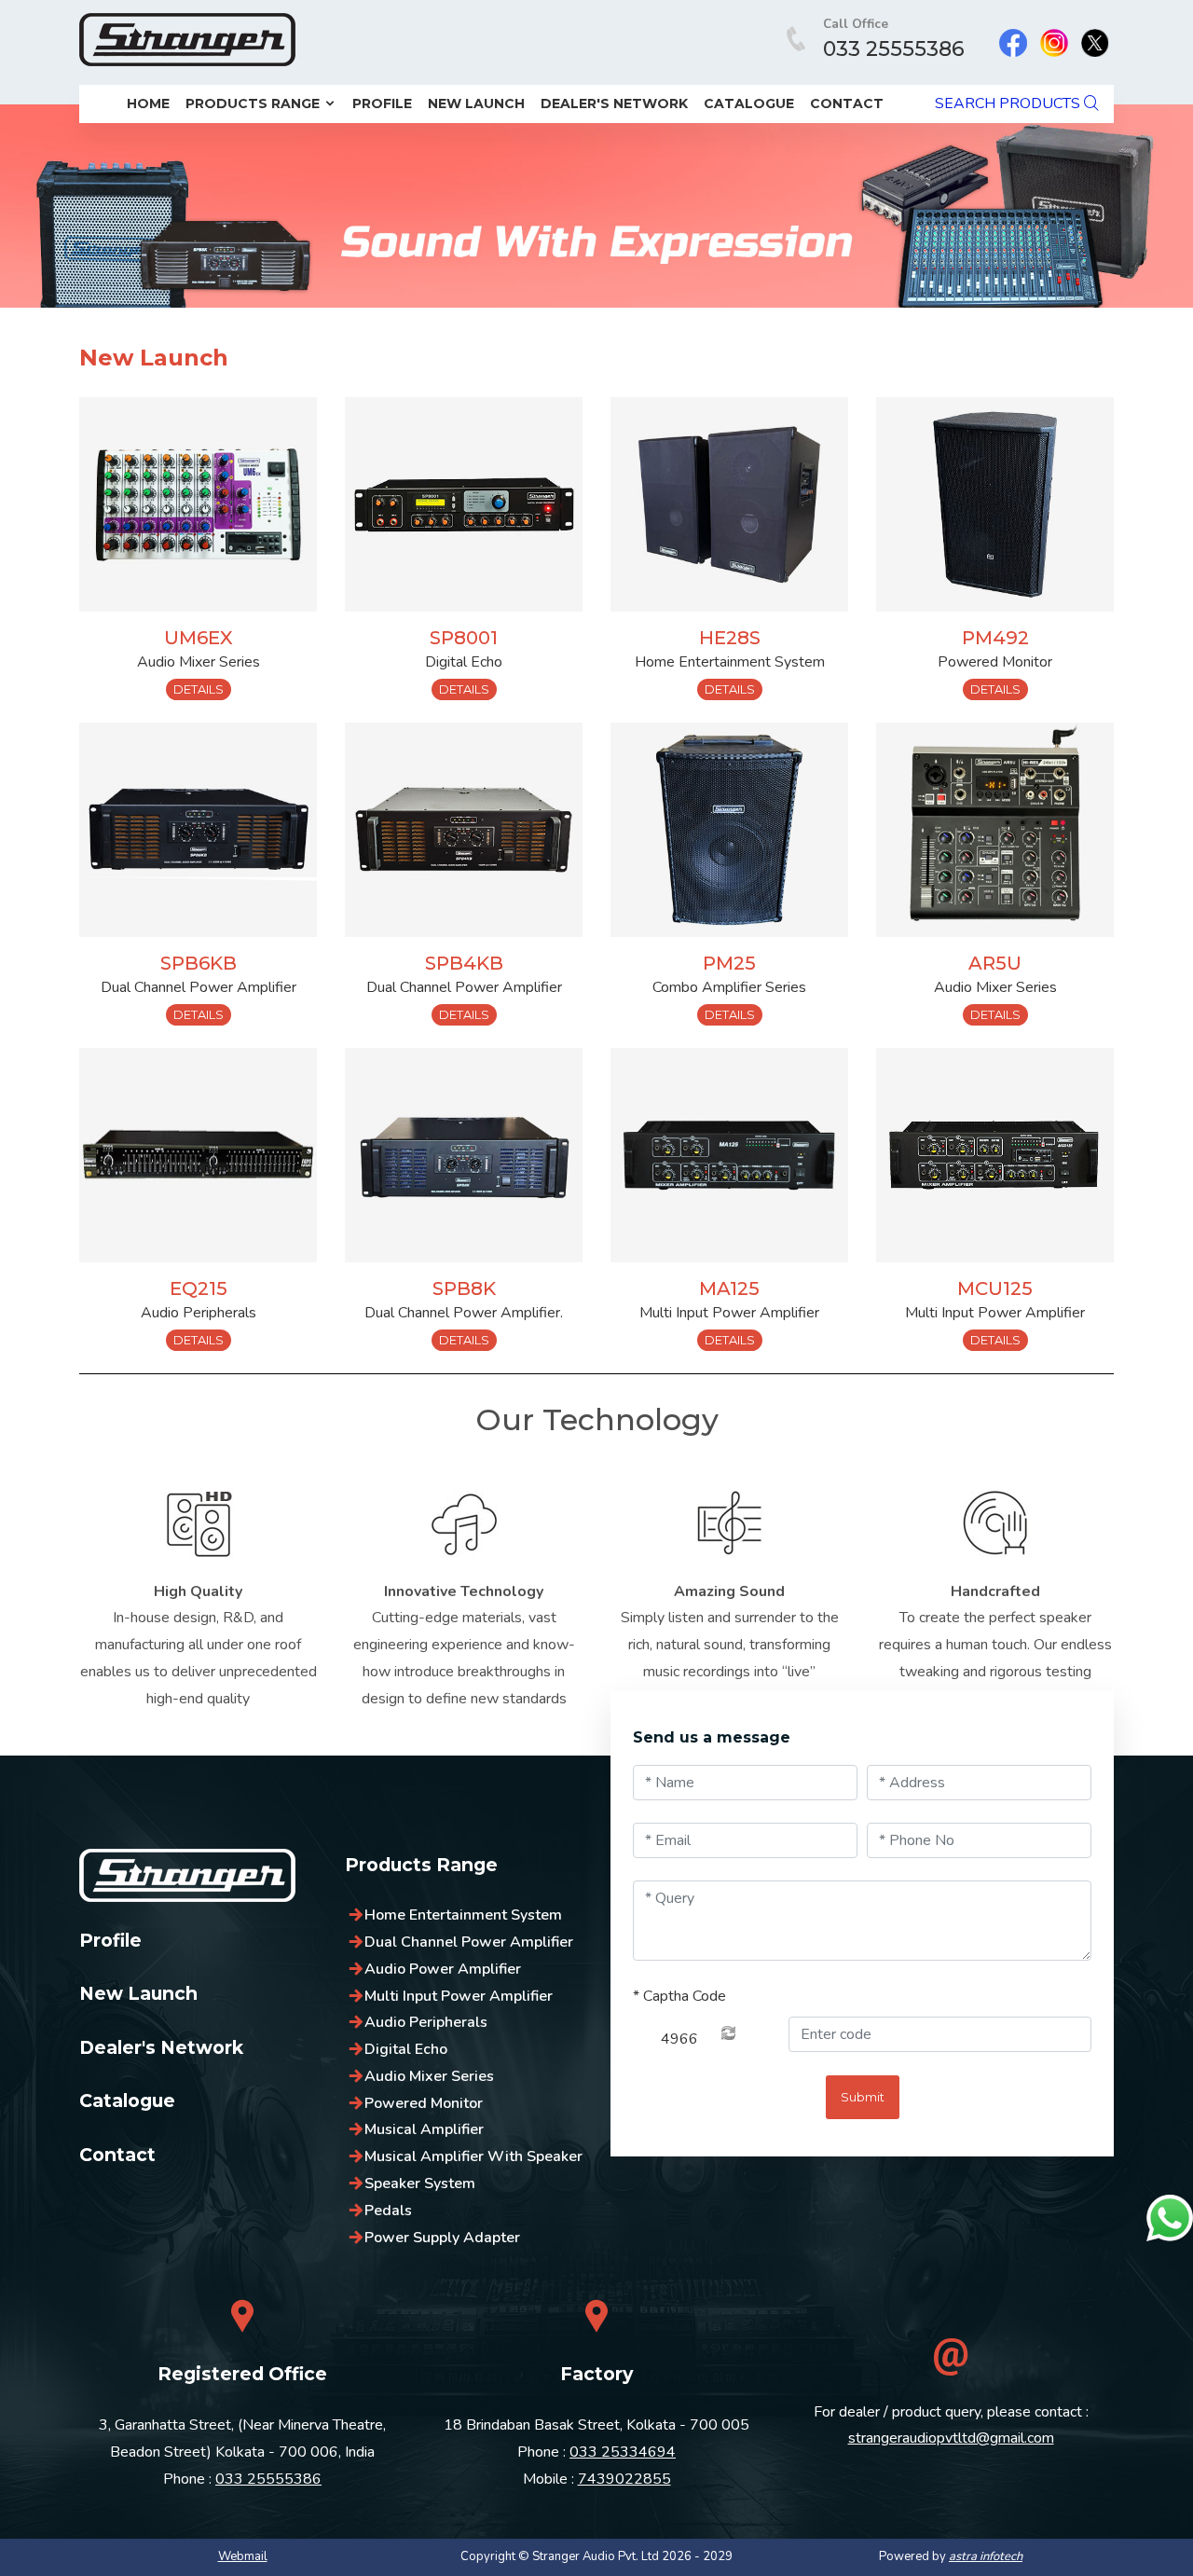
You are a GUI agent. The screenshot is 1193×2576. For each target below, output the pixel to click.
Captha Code (679, 1996)
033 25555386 (894, 49)
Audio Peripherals (426, 2022)
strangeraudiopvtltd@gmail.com (951, 2438)
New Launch (476, 103)
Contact (847, 103)
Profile (382, 103)
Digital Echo (406, 2049)
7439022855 (624, 2479)
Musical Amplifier (424, 2129)
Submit (863, 2097)
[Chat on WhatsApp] (1170, 2218)
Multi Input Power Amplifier (459, 1996)
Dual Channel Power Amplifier (469, 1942)
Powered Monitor (424, 2103)
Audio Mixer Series (429, 2076)
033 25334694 (623, 2452)
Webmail (243, 2556)
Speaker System (420, 2183)
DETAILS (199, 689)
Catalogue (749, 103)
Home (148, 103)
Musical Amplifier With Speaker (473, 2156)
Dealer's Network (614, 103)
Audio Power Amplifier (443, 1969)
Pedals (388, 2211)
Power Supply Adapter (442, 2238)
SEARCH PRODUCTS (1009, 103)
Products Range (254, 103)
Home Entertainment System (463, 1915)
